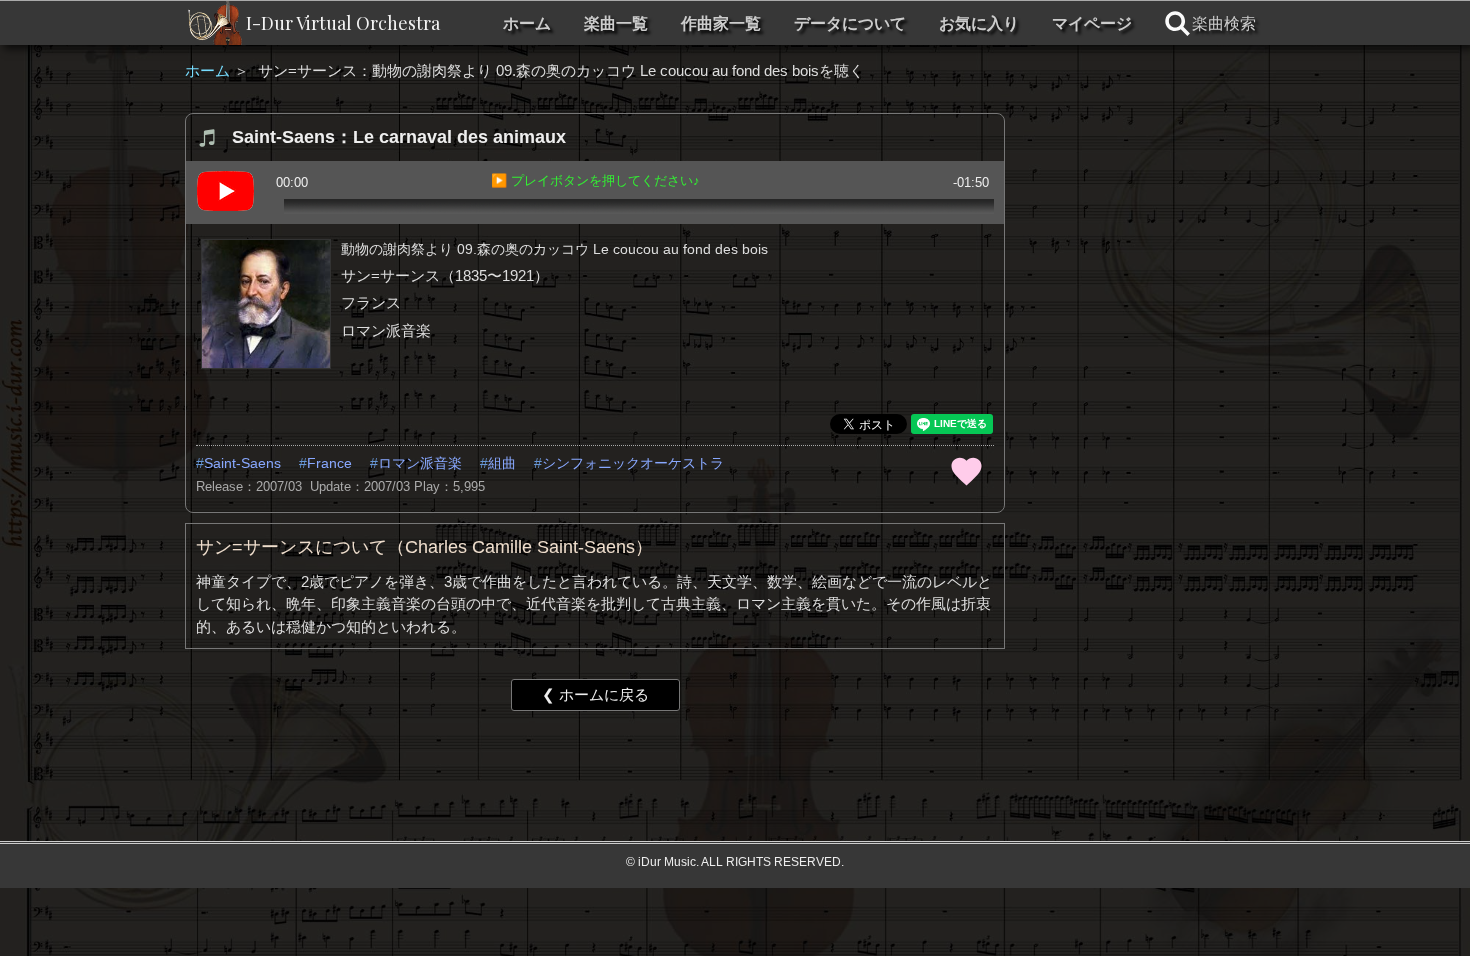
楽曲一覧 (616, 23)
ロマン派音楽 (420, 463)
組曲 (502, 463)
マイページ (1092, 23)
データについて (850, 23)
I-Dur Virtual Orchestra (343, 23)
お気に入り (979, 23)
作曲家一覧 (721, 23)
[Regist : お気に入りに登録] (966, 469)
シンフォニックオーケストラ (633, 463)
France (329, 463)
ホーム (527, 23)
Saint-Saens (242, 463)
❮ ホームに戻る (595, 694)
